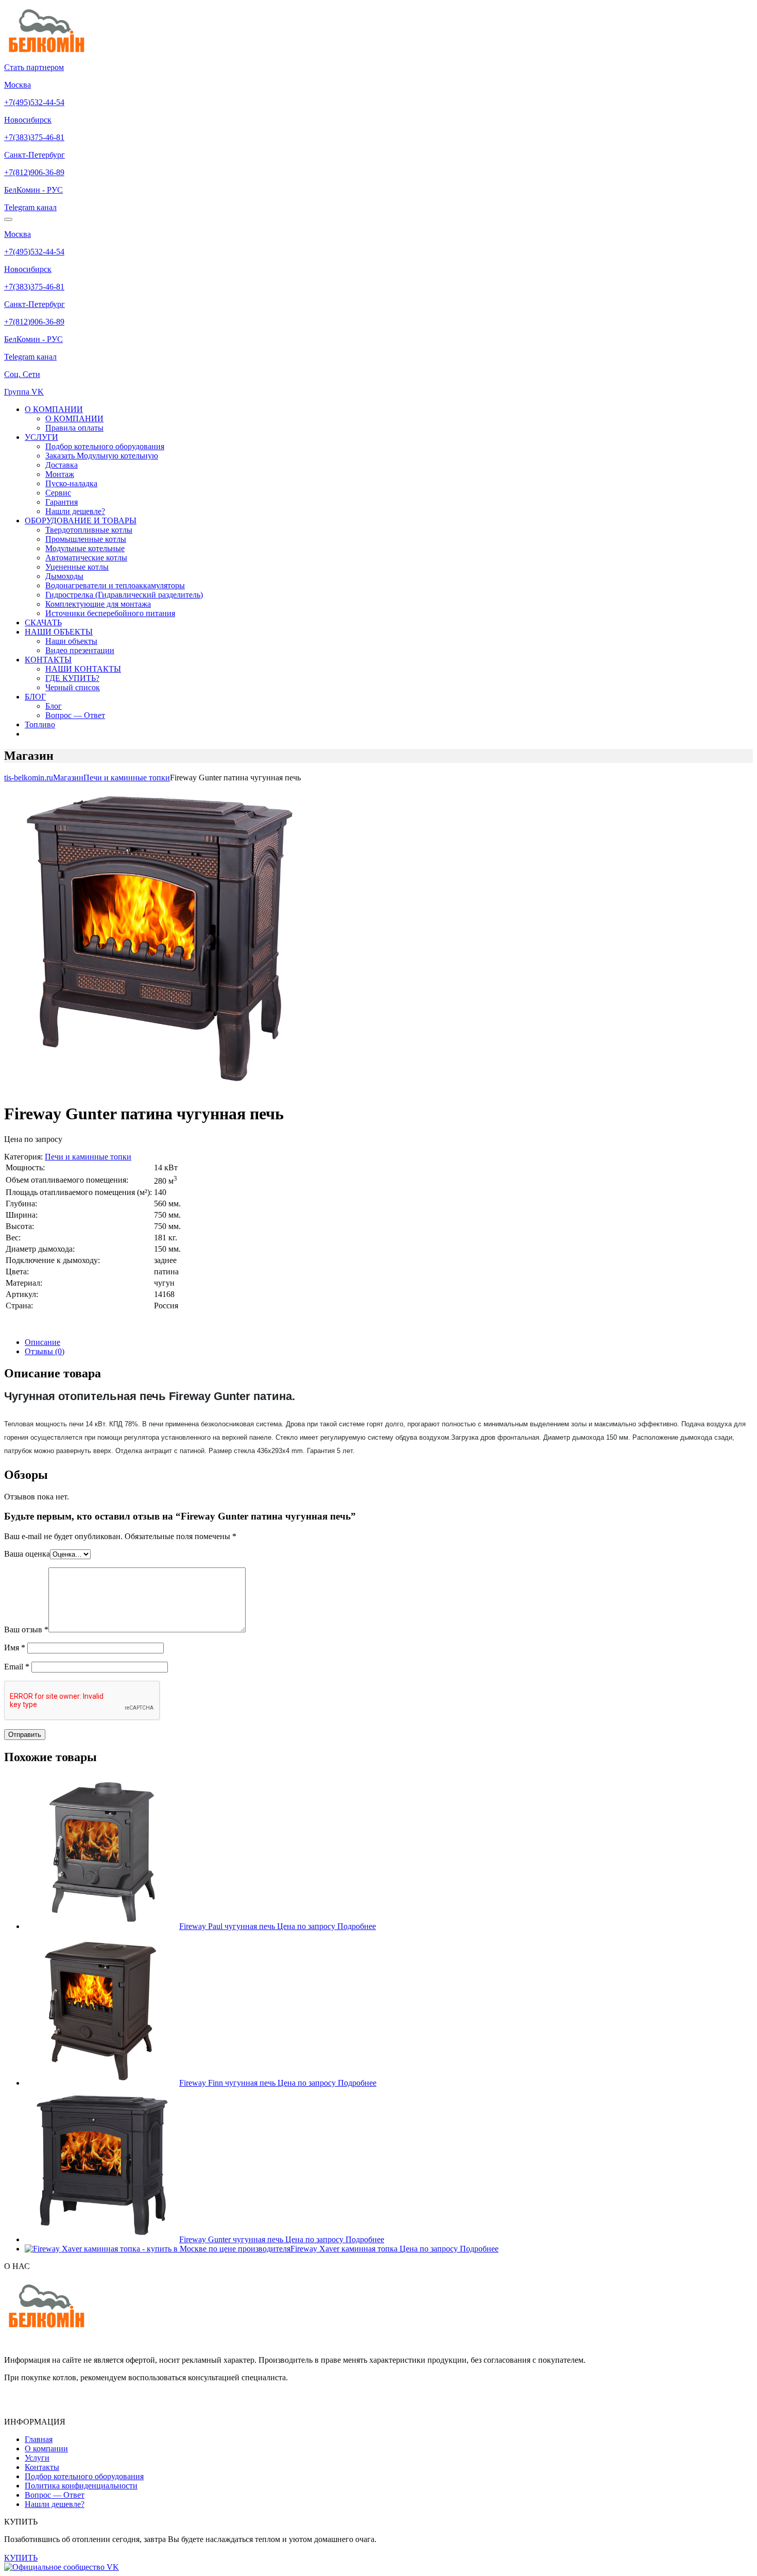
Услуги (37, 2458)
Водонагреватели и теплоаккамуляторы (115, 585)
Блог (54, 706)
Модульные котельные (85, 548)
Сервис (58, 493)
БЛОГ (35, 697)
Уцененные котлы (77, 567)
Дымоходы (64, 576)
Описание (42, 1342)
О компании (46, 2449)
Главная (39, 2439)
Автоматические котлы (86, 558)
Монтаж (60, 474)
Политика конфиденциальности (81, 2486)
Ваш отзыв (26, 1630)
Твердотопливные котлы (89, 530)
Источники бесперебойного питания (110, 613)
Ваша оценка (27, 1554)
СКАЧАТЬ (43, 622)
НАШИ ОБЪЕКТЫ (59, 632)
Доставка (62, 465)
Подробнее (357, 1926)
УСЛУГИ (41, 437)
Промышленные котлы (86, 539)
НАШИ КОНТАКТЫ (83, 669)
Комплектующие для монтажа (98, 604)
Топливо (40, 724)
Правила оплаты (74, 428)
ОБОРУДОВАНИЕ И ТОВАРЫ (81, 521)
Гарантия (62, 502)
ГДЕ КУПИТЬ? (72, 678)
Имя (15, 1648)
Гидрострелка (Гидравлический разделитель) (124, 595)
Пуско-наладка (71, 483)
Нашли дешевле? (75, 511)
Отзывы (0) (45, 1351)
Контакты (42, 2467)
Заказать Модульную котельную (102, 456)
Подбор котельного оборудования (105, 446)
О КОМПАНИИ (54, 409)
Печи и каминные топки (88, 1157)
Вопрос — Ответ (75, 715)
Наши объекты (71, 641)
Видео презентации (80, 650)
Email (17, 1667)
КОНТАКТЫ (48, 660)
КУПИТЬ (21, 2558)
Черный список (73, 687)
